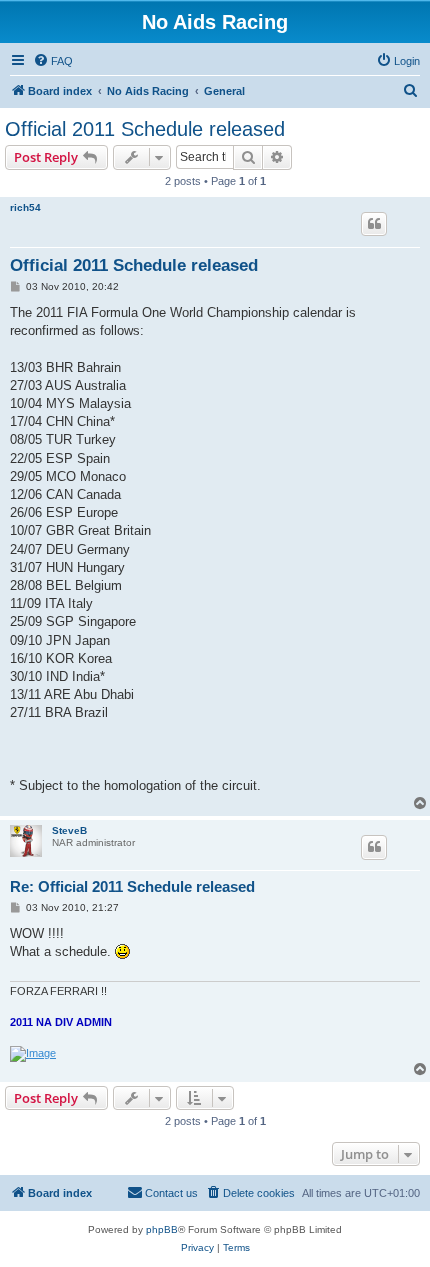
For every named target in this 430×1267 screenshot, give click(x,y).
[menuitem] (53, 61)
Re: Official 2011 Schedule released (132, 886)
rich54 (25, 207)
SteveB (69, 830)
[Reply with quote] (374, 224)
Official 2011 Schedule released (145, 129)
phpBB (162, 1229)
